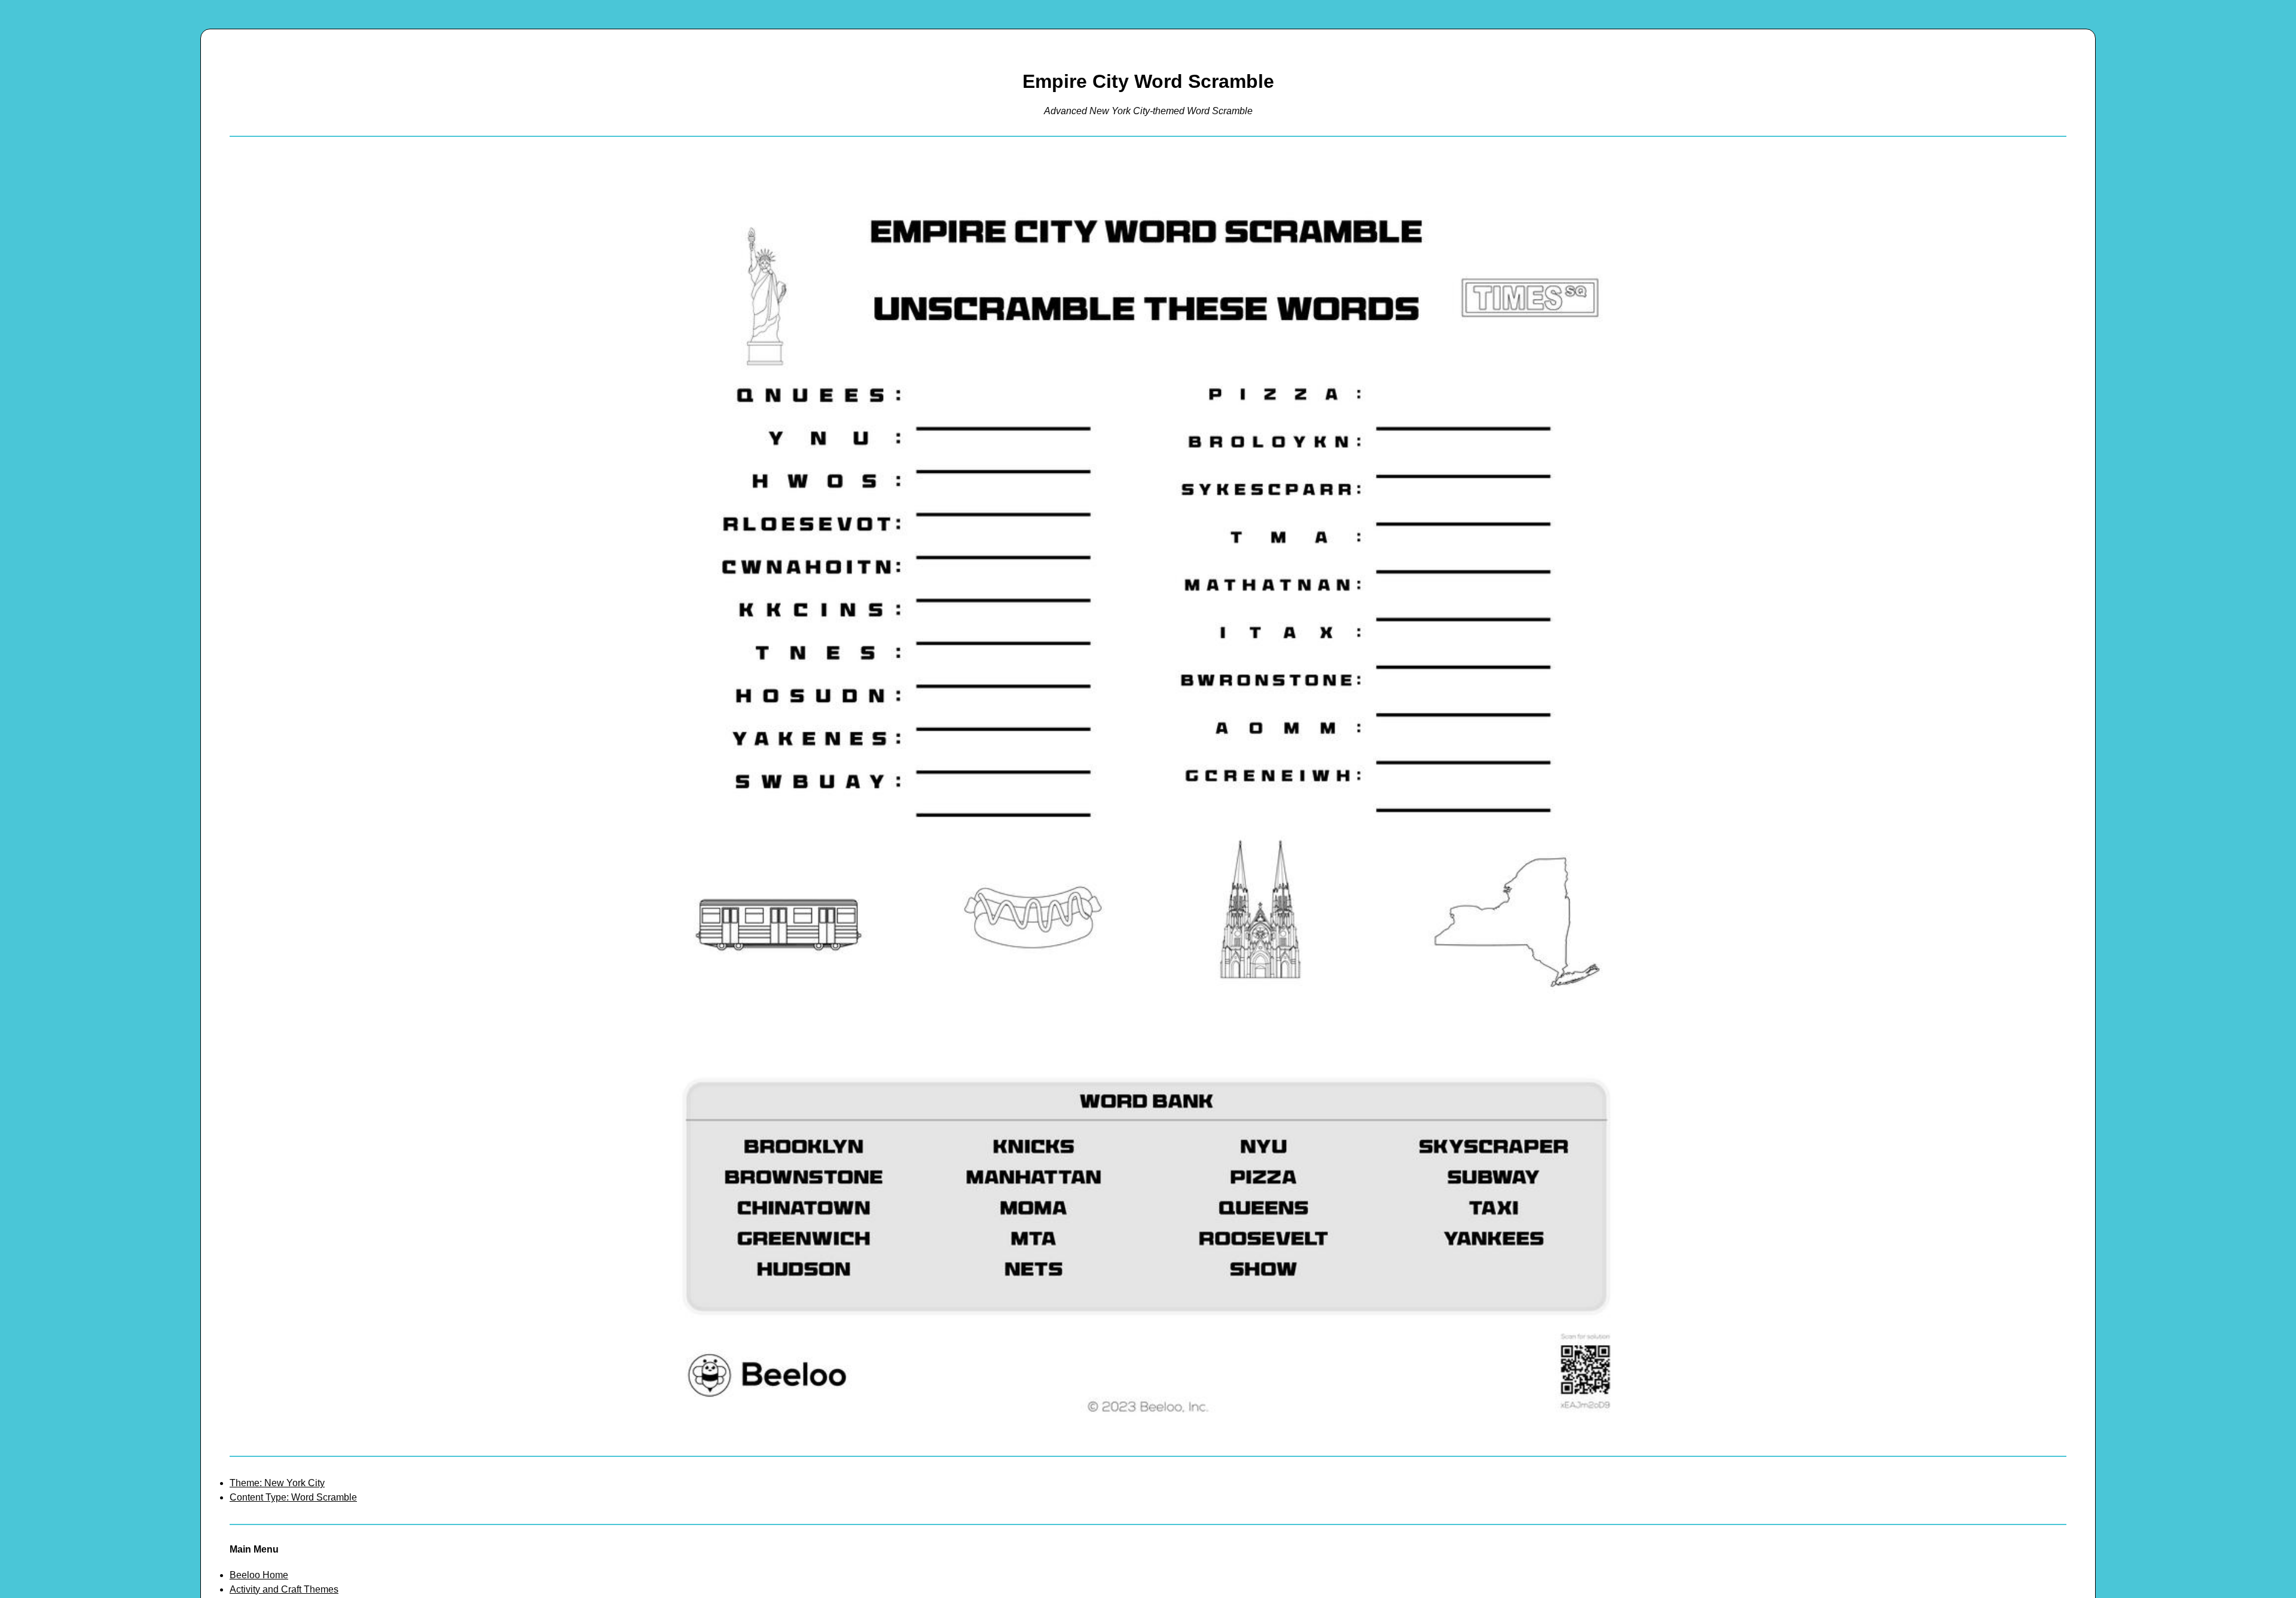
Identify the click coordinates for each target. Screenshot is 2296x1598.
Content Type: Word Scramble (293, 1497)
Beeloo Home (259, 1575)
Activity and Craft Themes (284, 1589)
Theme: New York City (277, 1483)
